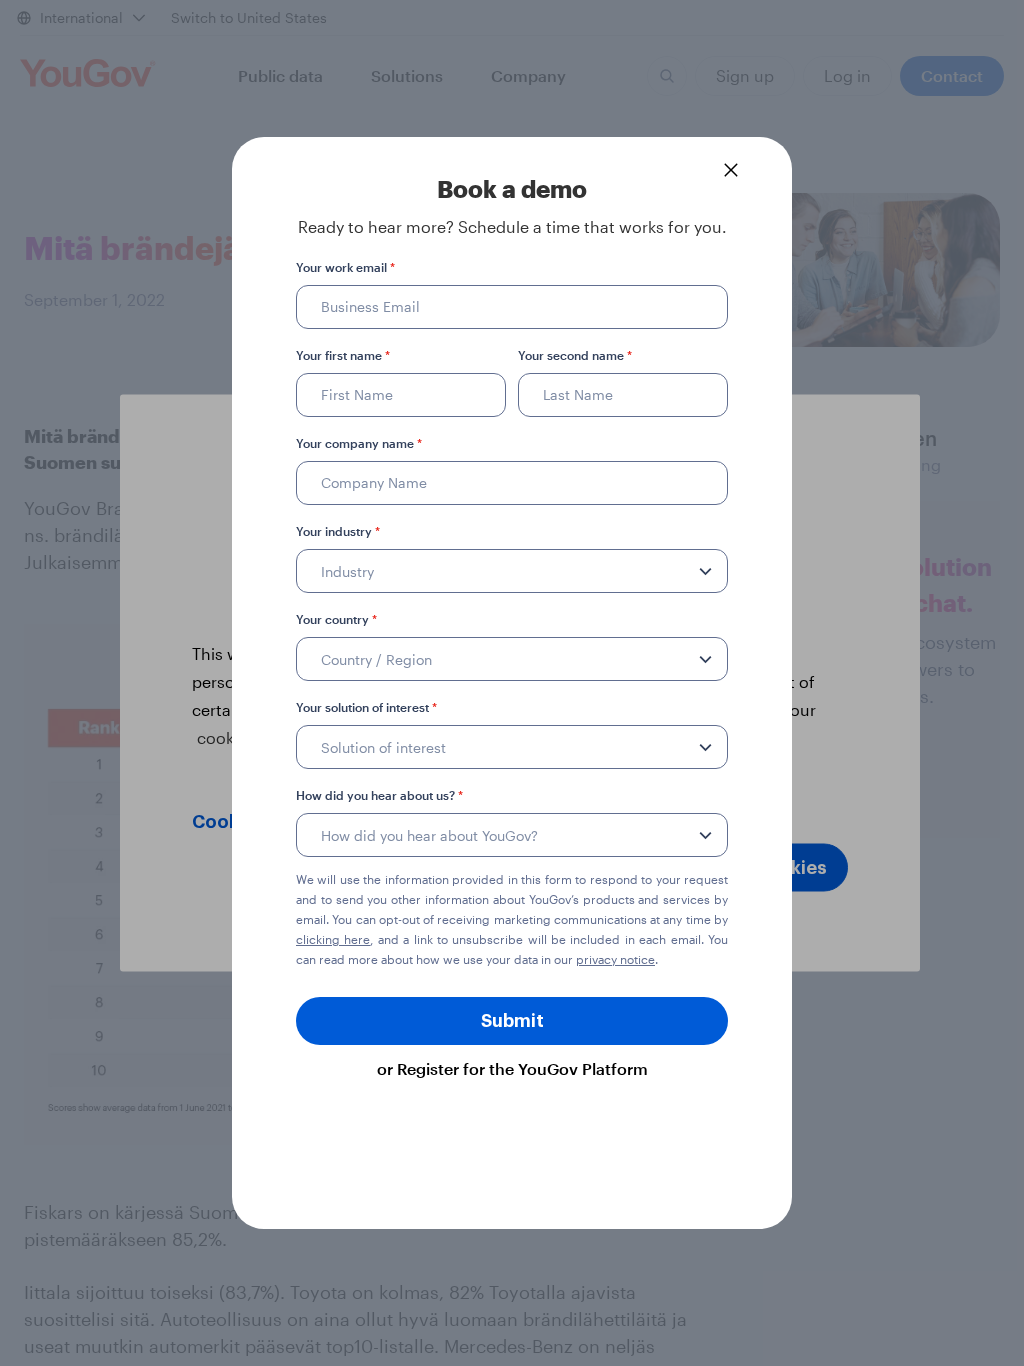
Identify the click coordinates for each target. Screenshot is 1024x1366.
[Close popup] (731, 170)
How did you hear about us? (379, 795)
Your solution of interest (366, 707)
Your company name (359, 443)
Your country (336, 619)
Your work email (345, 267)
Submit (512, 1021)
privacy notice (615, 959)
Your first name (343, 355)
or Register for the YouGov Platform (512, 1068)
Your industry (338, 531)
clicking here (333, 939)
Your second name (575, 355)
